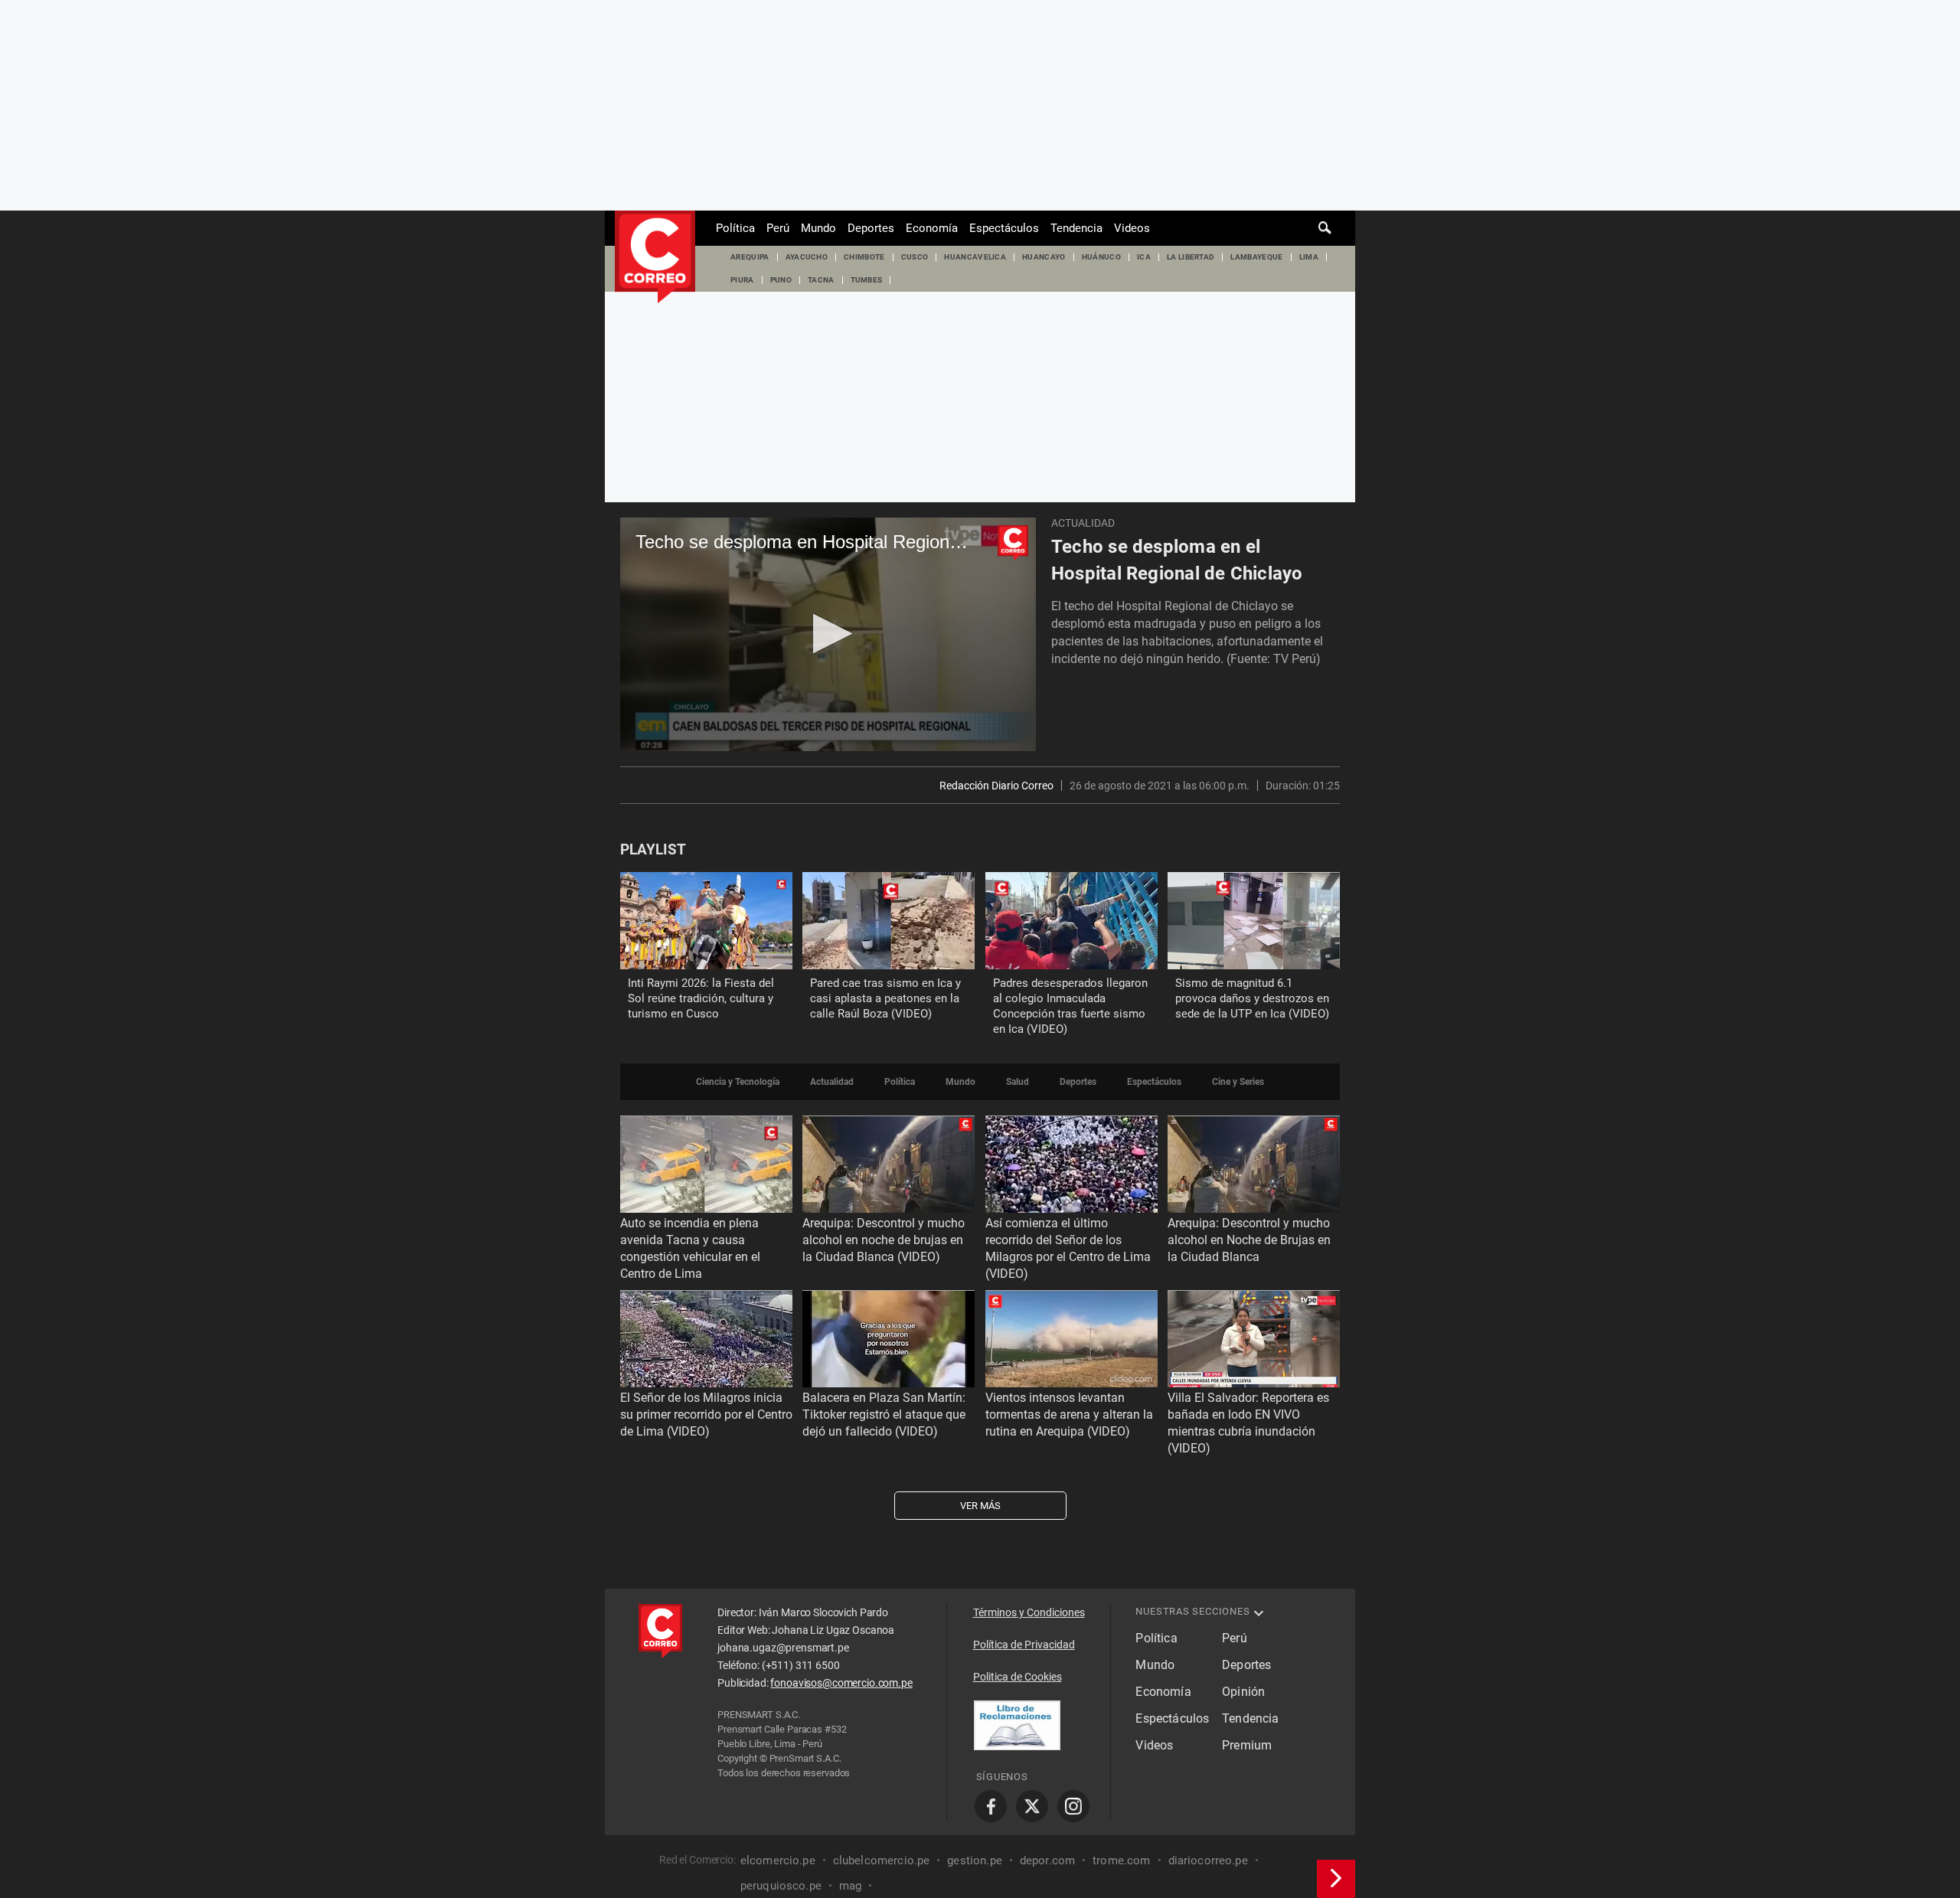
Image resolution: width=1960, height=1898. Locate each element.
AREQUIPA (750, 257)
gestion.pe (975, 1860)
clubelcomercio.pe (882, 1860)
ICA (1144, 257)
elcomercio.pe (778, 1860)
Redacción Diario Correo (996, 786)
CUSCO (915, 257)
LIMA (1309, 257)
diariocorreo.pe (1208, 1860)
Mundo (818, 228)
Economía (932, 228)
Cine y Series (1238, 1082)
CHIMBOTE (864, 257)
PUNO (781, 280)
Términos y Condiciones (1029, 1612)
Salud (1018, 1082)
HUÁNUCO (1101, 257)
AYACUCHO (807, 257)
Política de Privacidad (1024, 1645)
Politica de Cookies (1018, 1677)
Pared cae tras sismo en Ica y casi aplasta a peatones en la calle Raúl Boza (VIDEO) (885, 998)
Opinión (1243, 1692)
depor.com (1047, 1860)
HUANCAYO (1044, 257)
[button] (828, 634)
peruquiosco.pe (781, 1886)
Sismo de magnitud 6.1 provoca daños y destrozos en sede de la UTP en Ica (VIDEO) (1252, 998)
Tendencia (1076, 228)
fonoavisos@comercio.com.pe (841, 1683)
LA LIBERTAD (1191, 257)
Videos (1132, 228)
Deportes (871, 228)
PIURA (742, 280)
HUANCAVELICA (975, 257)
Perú (778, 228)
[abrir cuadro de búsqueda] (1325, 228)
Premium (1247, 1745)
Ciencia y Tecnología (738, 1082)
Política (735, 228)
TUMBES (867, 280)
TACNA (821, 280)
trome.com (1121, 1860)
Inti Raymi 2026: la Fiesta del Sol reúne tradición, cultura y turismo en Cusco (701, 998)
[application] (828, 634)
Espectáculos (1004, 228)
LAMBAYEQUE (1256, 257)
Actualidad (1083, 523)
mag (850, 1886)
